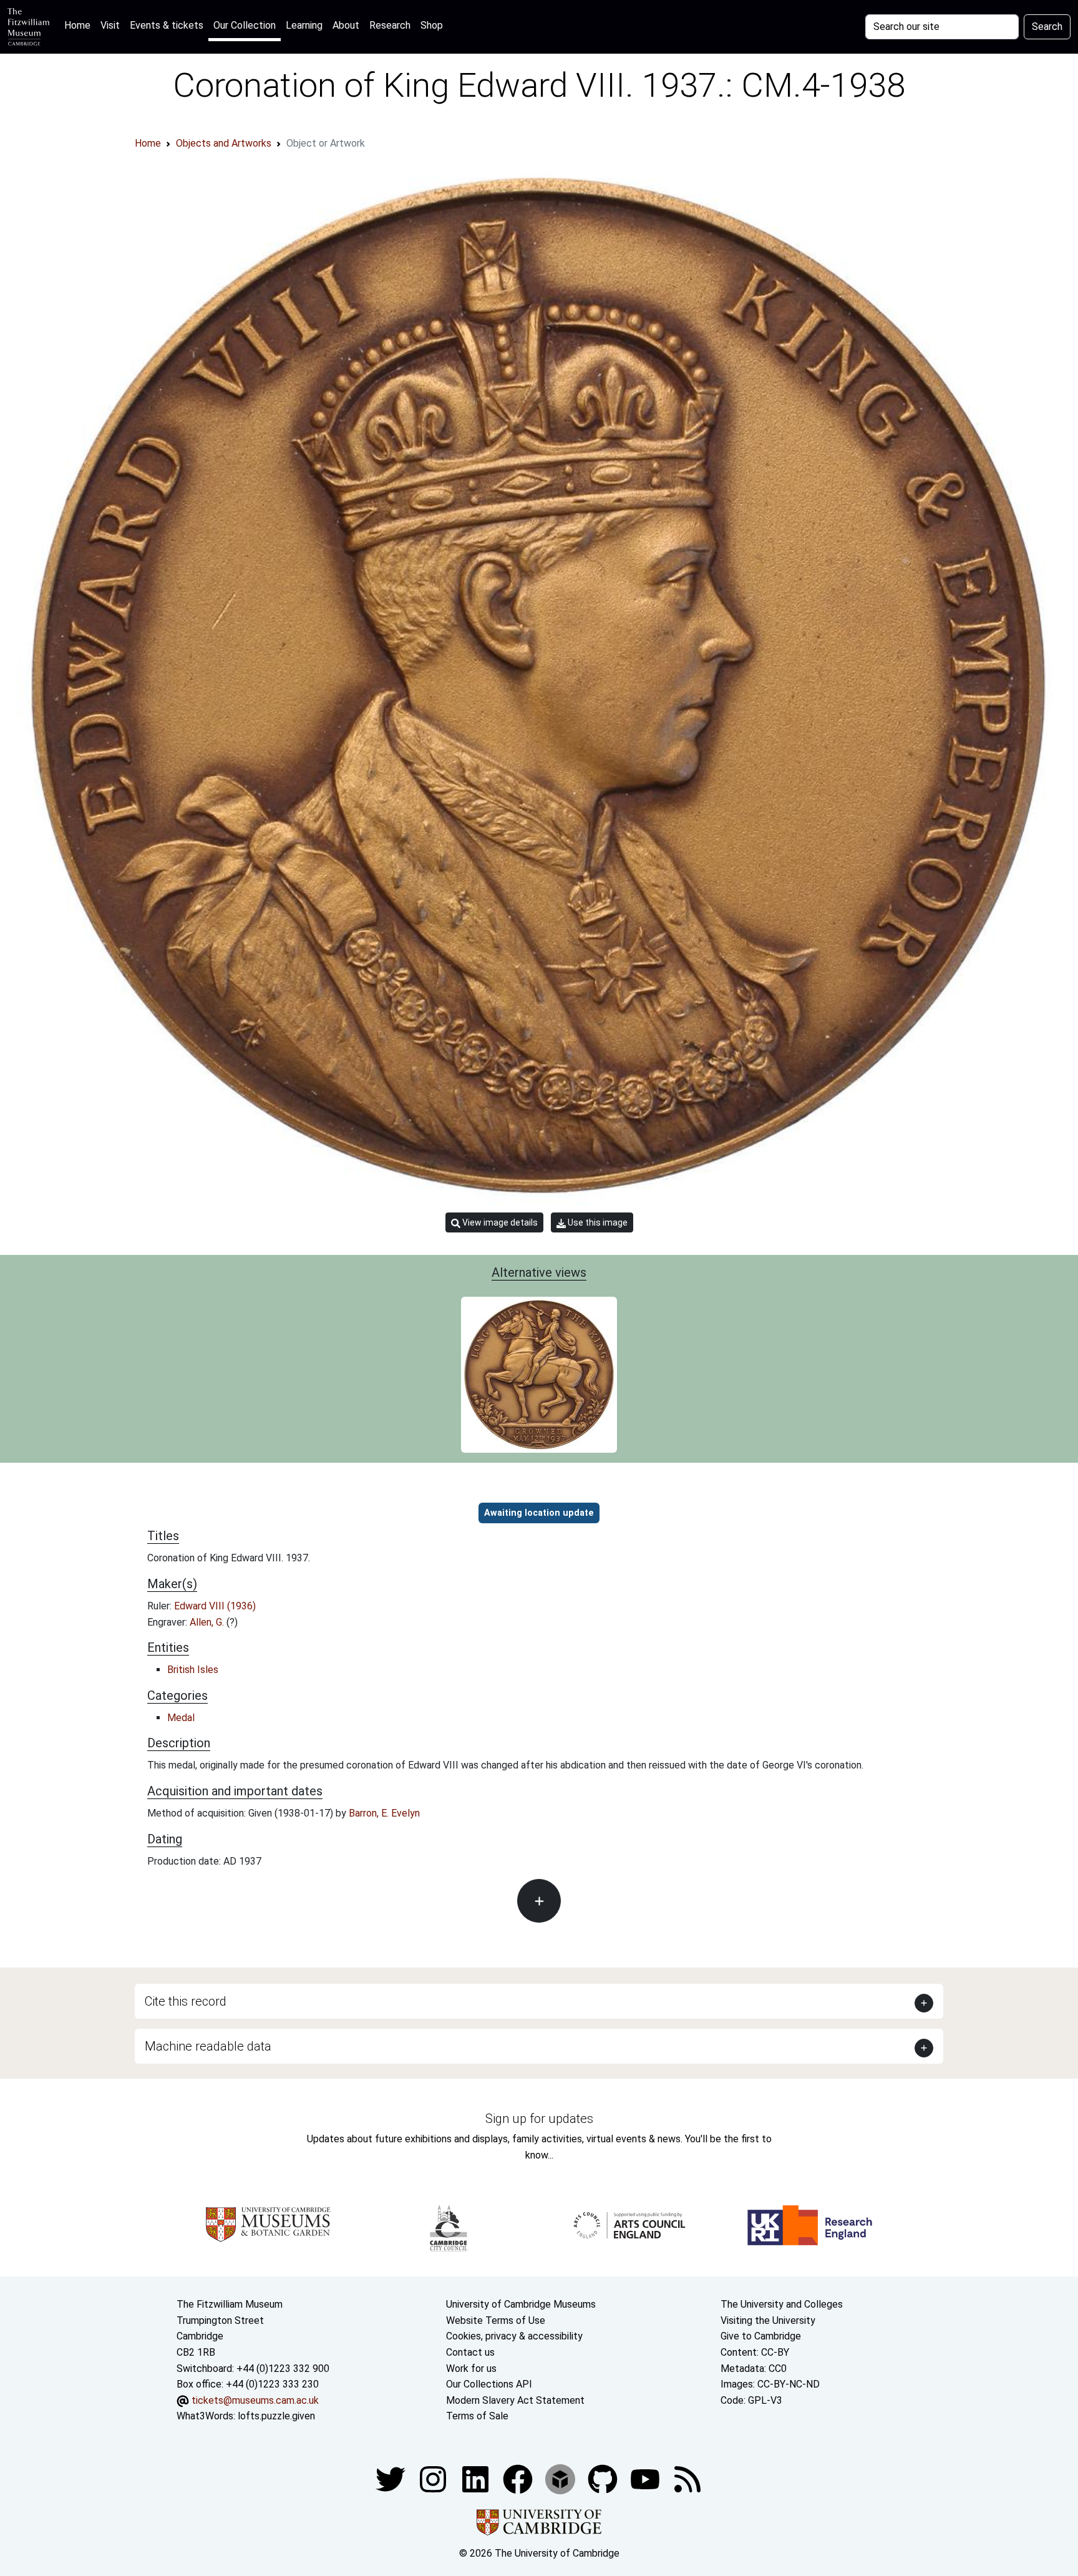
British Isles (193, 1670)
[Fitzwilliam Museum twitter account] (392, 2478)
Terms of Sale (477, 2416)
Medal (181, 1718)
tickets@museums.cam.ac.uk (255, 2400)
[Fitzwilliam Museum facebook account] (477, 2478)
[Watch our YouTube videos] (646, 2478)
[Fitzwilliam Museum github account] (604, 2478)
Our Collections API (489, 2384)
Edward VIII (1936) (215, 1606)
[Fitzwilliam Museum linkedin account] (519, 2478)
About (346, 25)
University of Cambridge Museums (521, 2304)
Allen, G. (208, 1622)
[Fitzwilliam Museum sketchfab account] (561, 2478)
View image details (499, 1222)
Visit (110, 25)
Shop (432, 25)
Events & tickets (167, 25)
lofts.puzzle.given (276, 2416)
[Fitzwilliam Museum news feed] (687, 2478)
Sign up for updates (539, 2119)
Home (80, 25)
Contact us (470, 2352)
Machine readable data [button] (208, 2046)
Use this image (597, 1222)
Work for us (471, 2369)
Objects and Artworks (224, 143)
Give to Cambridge (761, 2336)
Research (390, 25)
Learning (304, 25)
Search (1047, 27)
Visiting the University (768, 2320)
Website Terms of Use (496, 2320)
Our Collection (245, 25)
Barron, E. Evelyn (384, 1813)
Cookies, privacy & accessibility (514, 2336)
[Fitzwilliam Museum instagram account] (434, 2478)
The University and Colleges (782, 2304)
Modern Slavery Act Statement (515, 2400)
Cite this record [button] (186, 2001)
